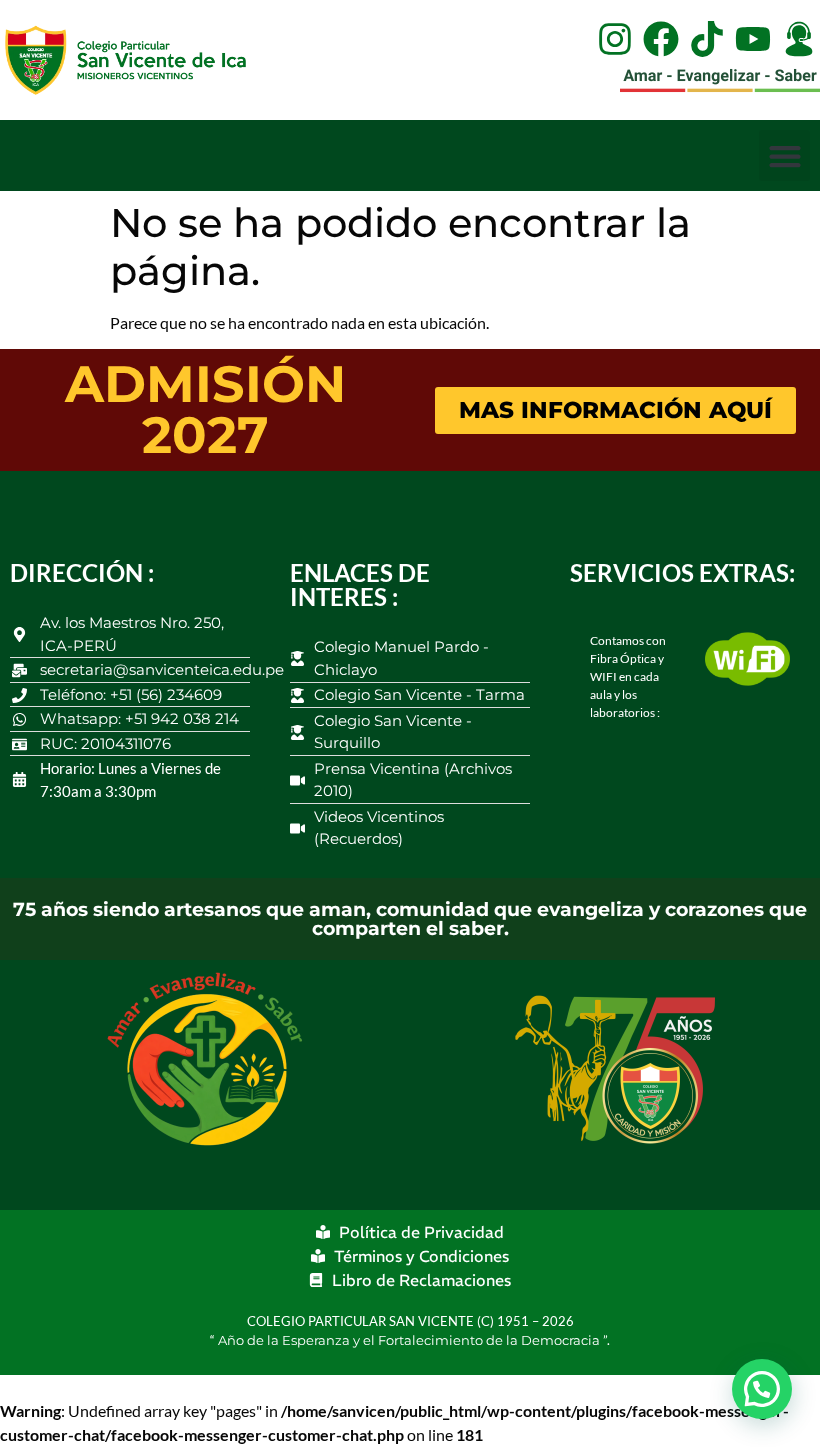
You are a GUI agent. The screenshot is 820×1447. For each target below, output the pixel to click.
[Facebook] (661, 39)
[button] (784, 155)
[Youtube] (753, 39)
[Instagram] (615, 39)
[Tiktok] (707, 39)
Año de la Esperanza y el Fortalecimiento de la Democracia (410, 1340)
